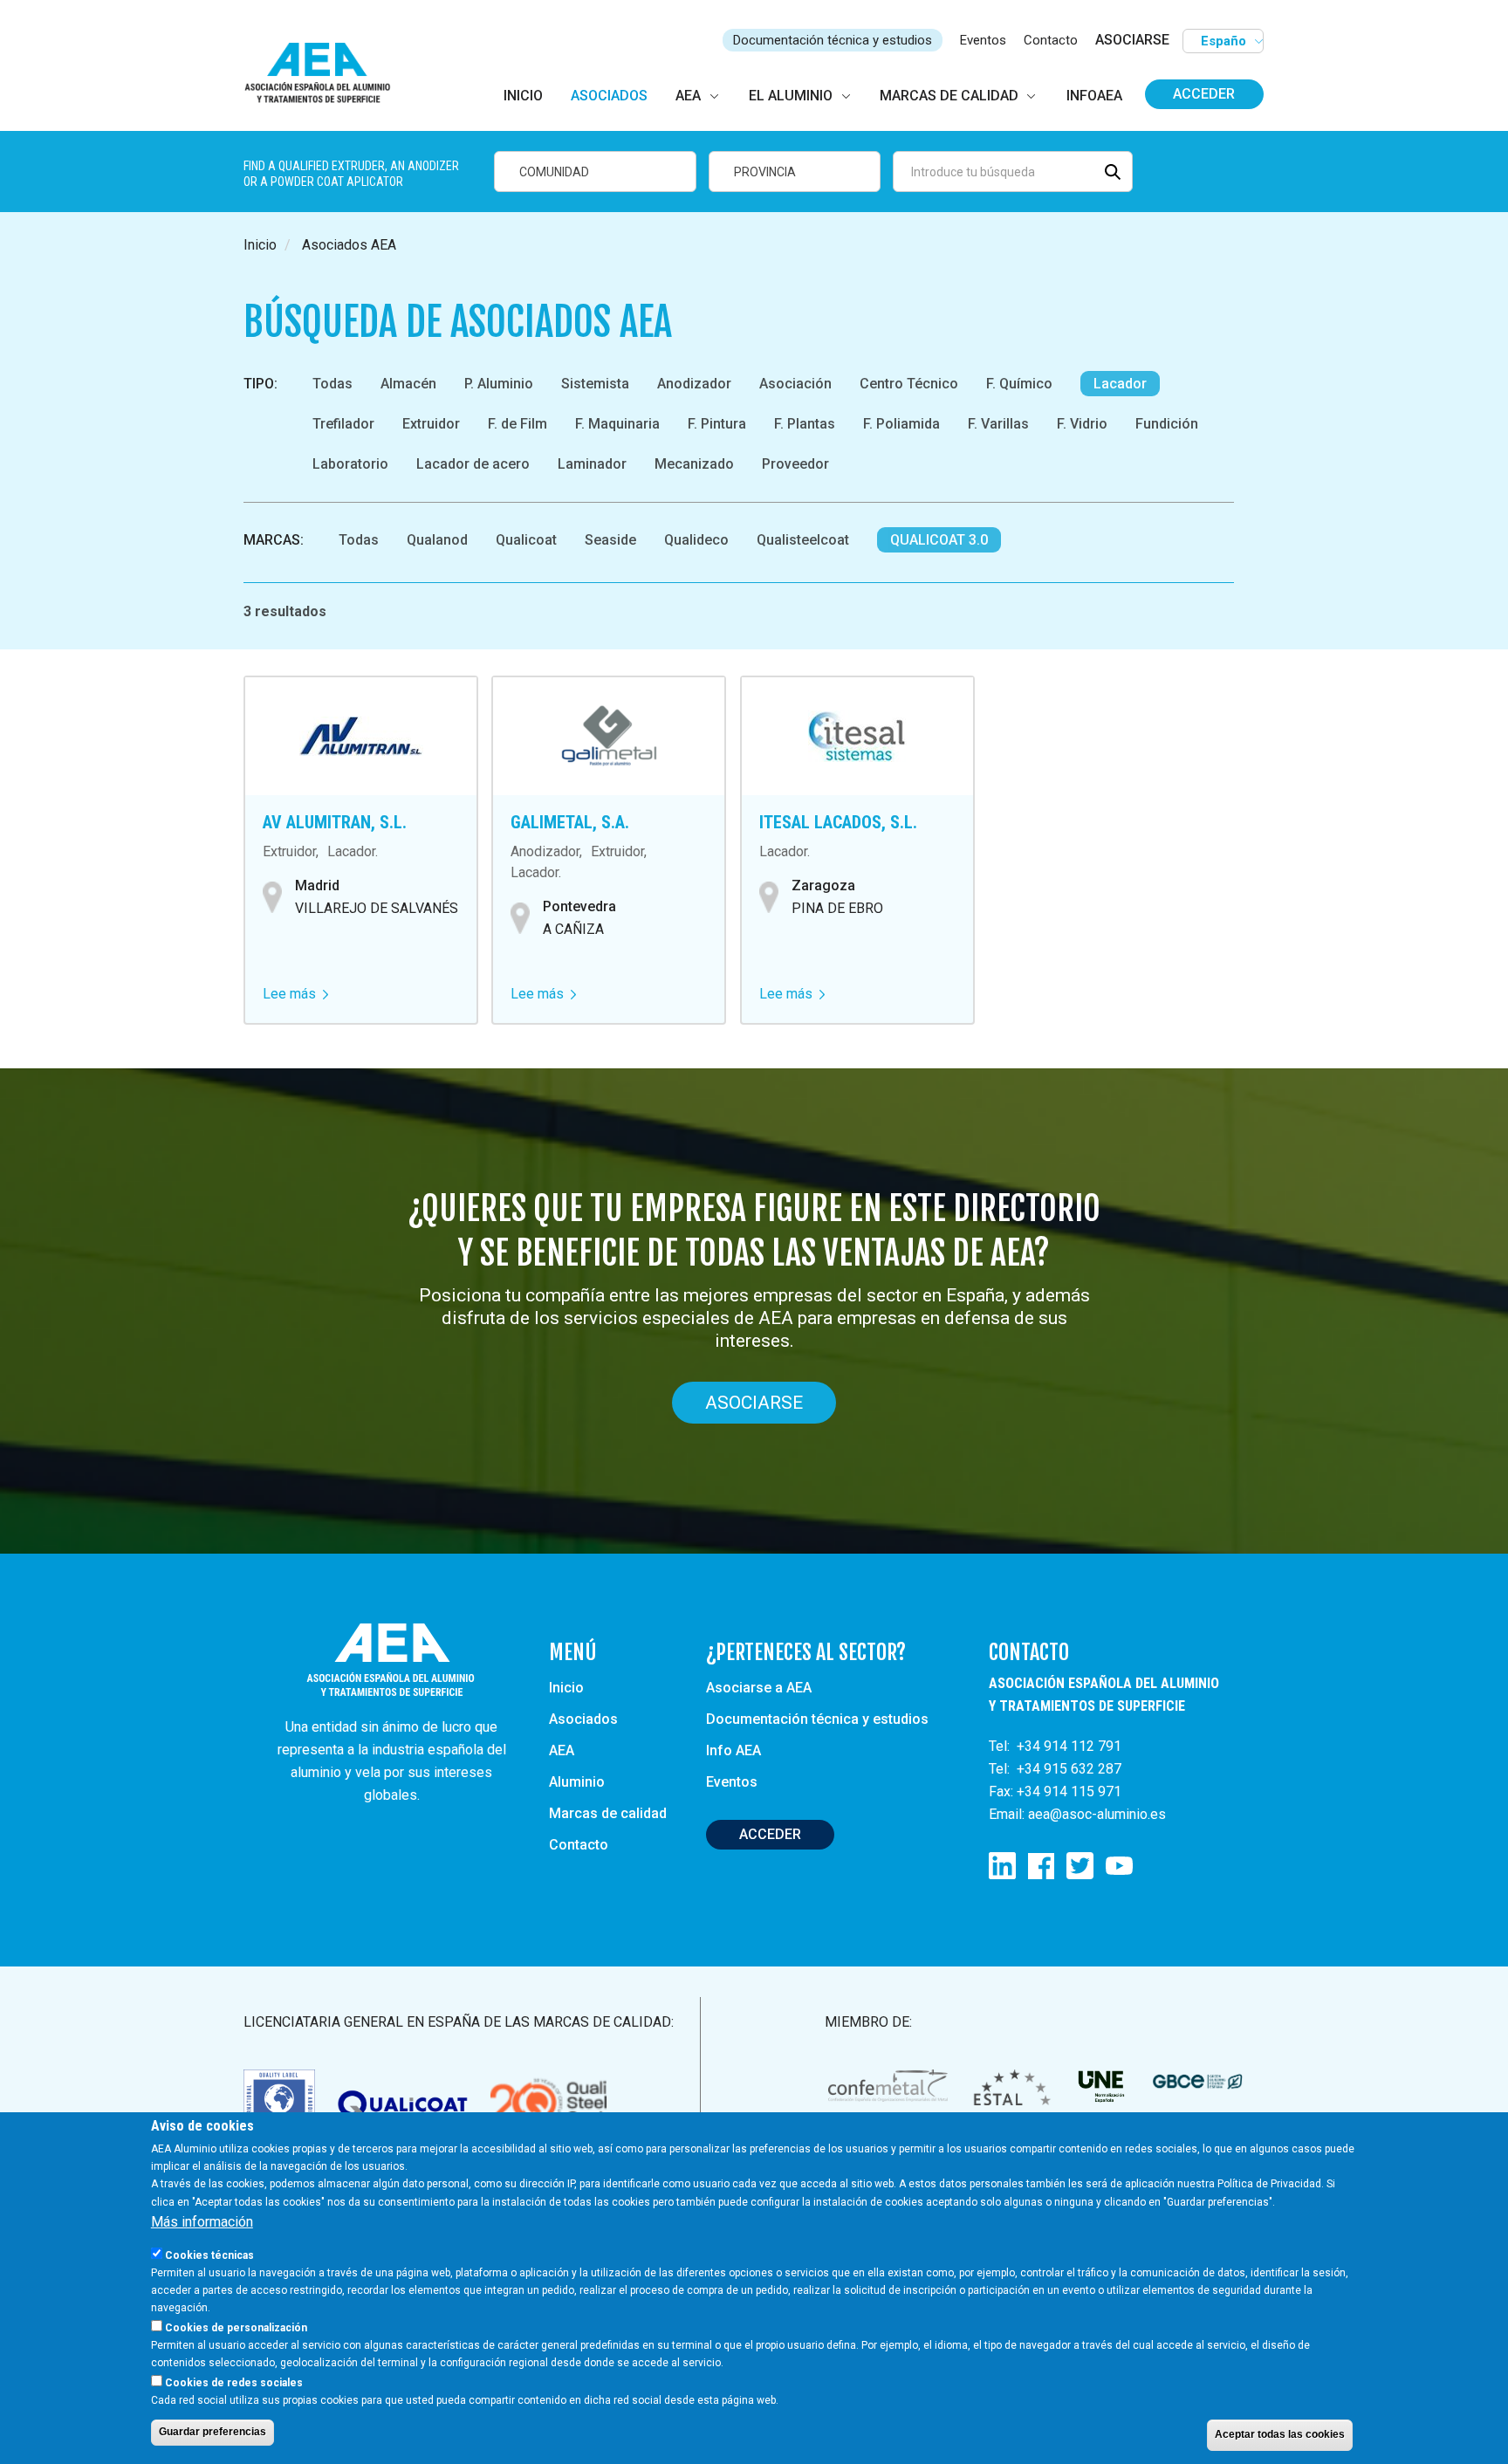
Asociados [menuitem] (609, 96)
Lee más (295, 994)
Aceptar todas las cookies (1280, 2434)
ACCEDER (770, 1834)
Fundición (1167, 424)
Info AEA (733, 1750)
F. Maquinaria (617, 424)
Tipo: (260, 384)
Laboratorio (350, 464)
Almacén (408, 384)
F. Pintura (717, 424)
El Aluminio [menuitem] (791, 96)
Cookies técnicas (209, 2255)
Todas (332, 384)
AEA (562, 1750)
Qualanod (437, 540)
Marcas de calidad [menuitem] (949, 96)
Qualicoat (526, 540)
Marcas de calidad (608, 1813)
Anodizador (694, 384)
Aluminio (577, 1782)
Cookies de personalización (236, 2327)
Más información (202, 2221)
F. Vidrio (1082, 424)
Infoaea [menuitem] (1094, 96)
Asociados (583, 1719)
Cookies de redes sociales (234, 2382)
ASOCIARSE (1132, 40)
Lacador (1120, 384)
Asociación (795, 384)
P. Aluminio (499, 384)
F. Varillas (998, 424)
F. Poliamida (901, 424)
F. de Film (518, 424)
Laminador (592, 464)
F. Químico (1019, 384)
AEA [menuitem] (688, 96)
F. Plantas (805, 424)
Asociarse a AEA (759, 1688)
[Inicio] (325, 74)
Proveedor (795, 464)
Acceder (1204, 94)
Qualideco (696, 540)
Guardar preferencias (212, 2432)
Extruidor (431, 424)
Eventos (983, 40)
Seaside (610, 540)
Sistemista (595, 384)
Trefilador (343, 424)
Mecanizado (694, 464)
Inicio (260, 245)
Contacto (1051, 40)
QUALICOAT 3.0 (939, 540)
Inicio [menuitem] (523, 96)
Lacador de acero (473, 464)
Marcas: (274, 540)
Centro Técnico (909, 384)
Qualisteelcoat (803, 540)
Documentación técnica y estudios (833, 40)
